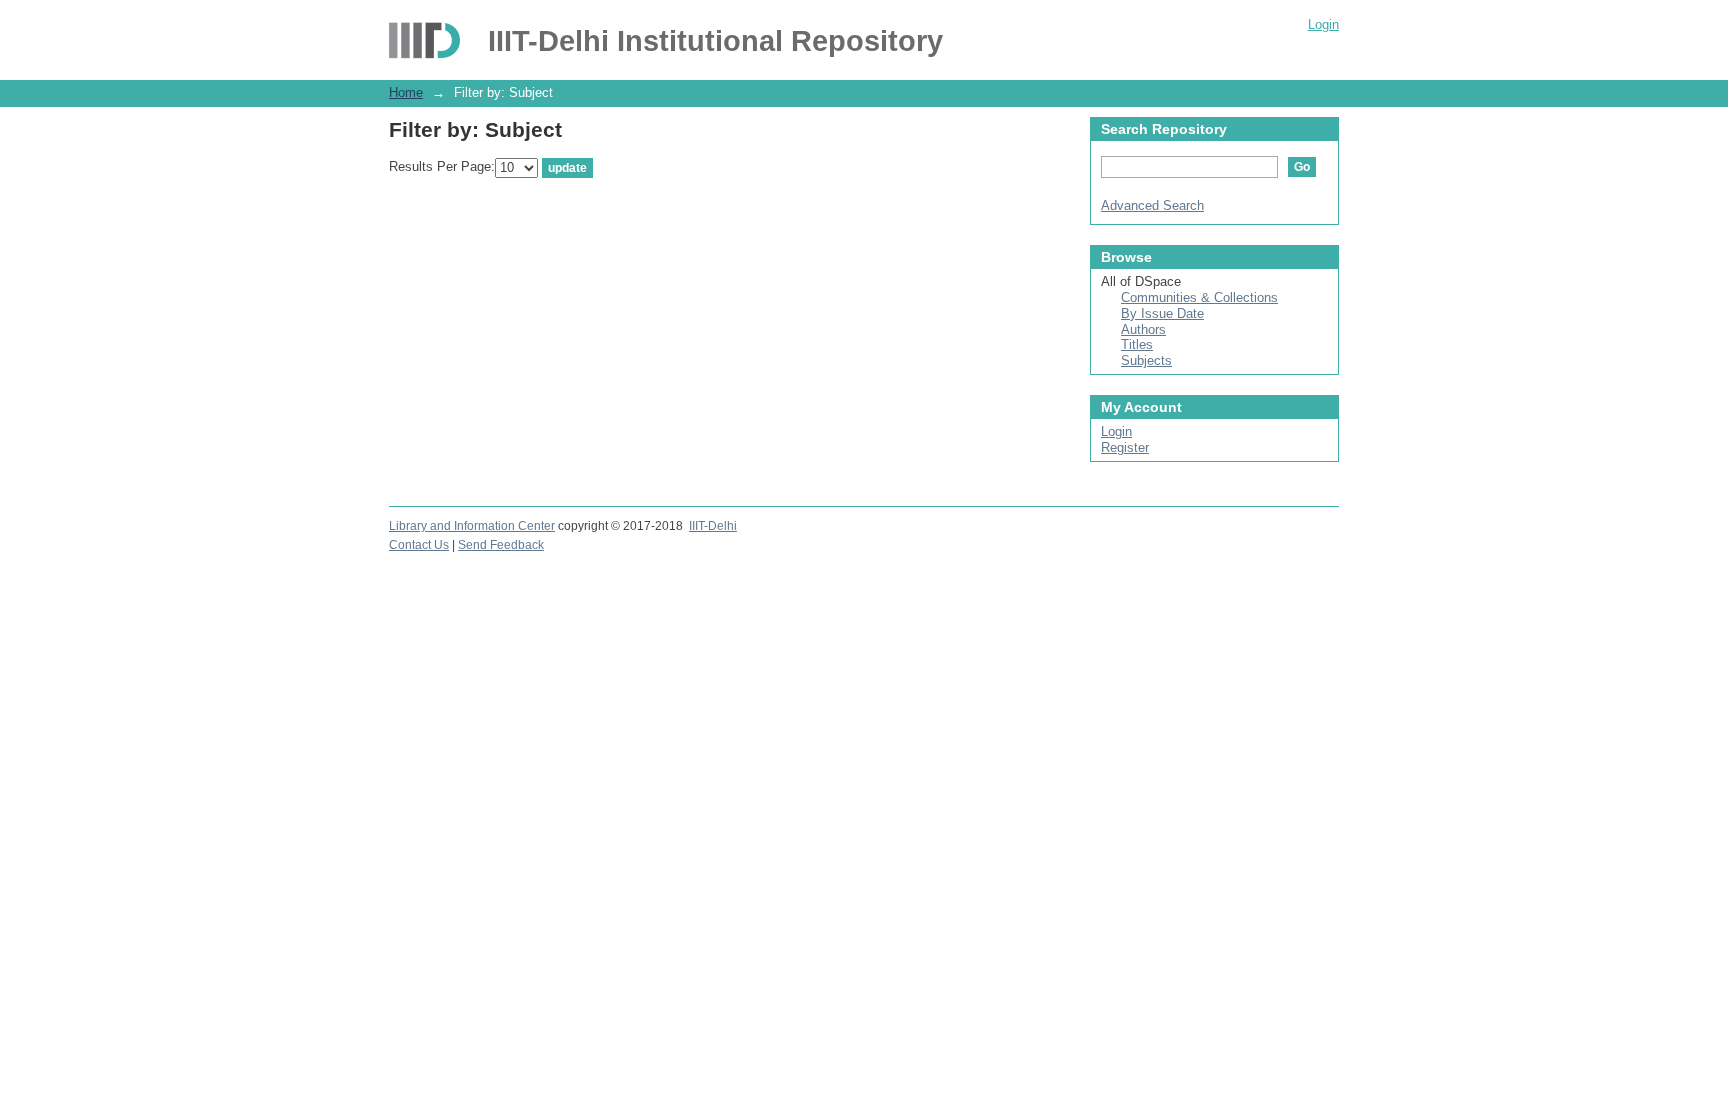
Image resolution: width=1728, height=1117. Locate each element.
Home (406, 92)
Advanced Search (1152, 205)
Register (1125, 447)
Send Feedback (501, 545)
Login (1323, 24)
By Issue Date (1162, 313)
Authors (1143, 329)
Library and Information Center (472, 526)
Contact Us (419, 545)
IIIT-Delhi (713, 526)
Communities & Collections (1199, 297)
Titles (1137, 344)
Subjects (1146, 360)
